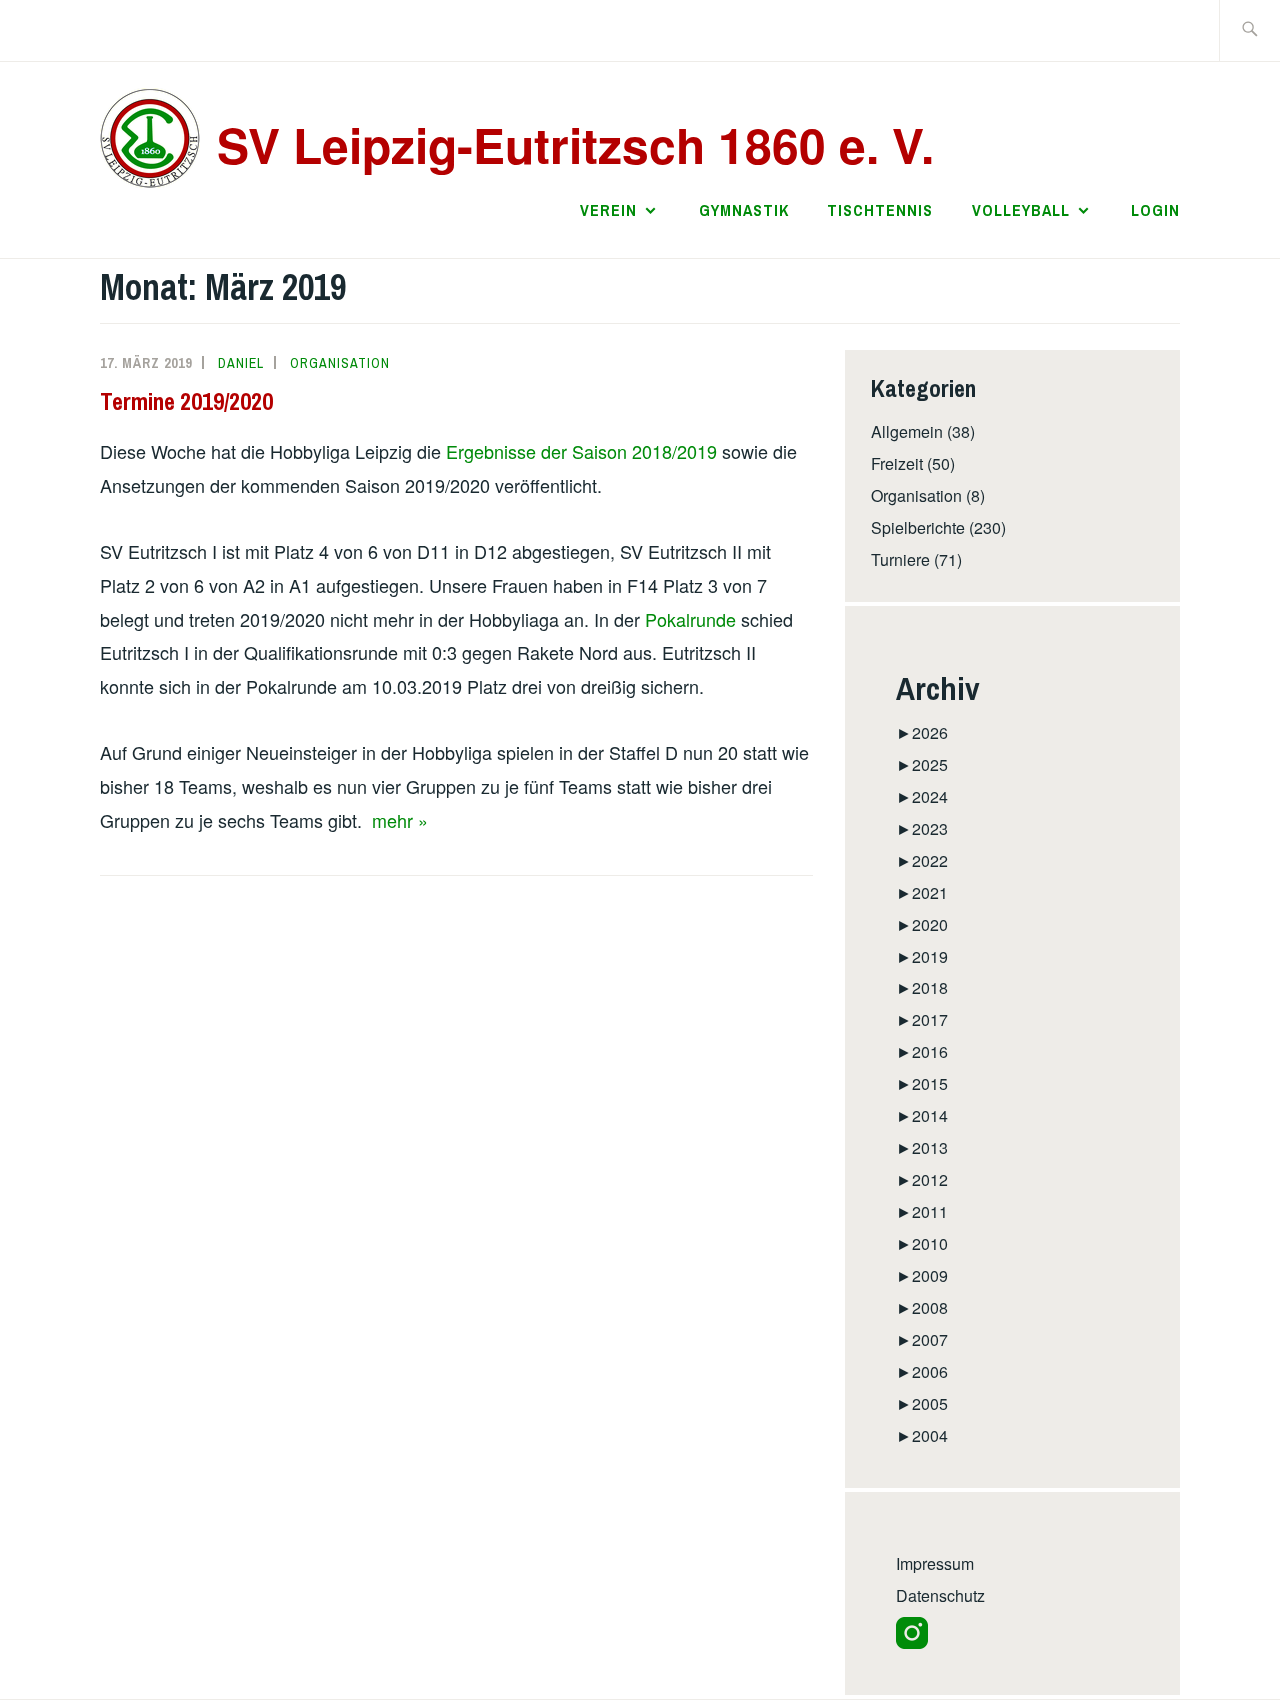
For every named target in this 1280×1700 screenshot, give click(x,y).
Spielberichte (918, 527)
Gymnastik (744, 210)
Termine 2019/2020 (186, 401)
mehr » (400, 820)
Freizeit (897, 463)
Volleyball (1021, 210)
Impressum (935, 1563)
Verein (608, 210)
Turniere (900, 559)
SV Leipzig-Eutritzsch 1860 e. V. (575, 144)
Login (1155, 210)
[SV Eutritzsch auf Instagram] (912, 1642)
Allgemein (907, 431)
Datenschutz (940, 1595)
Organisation (340, 363)
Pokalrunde (690, 619)
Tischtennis (880, 210)
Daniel (241, 363)
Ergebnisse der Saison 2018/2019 (581, 451)
